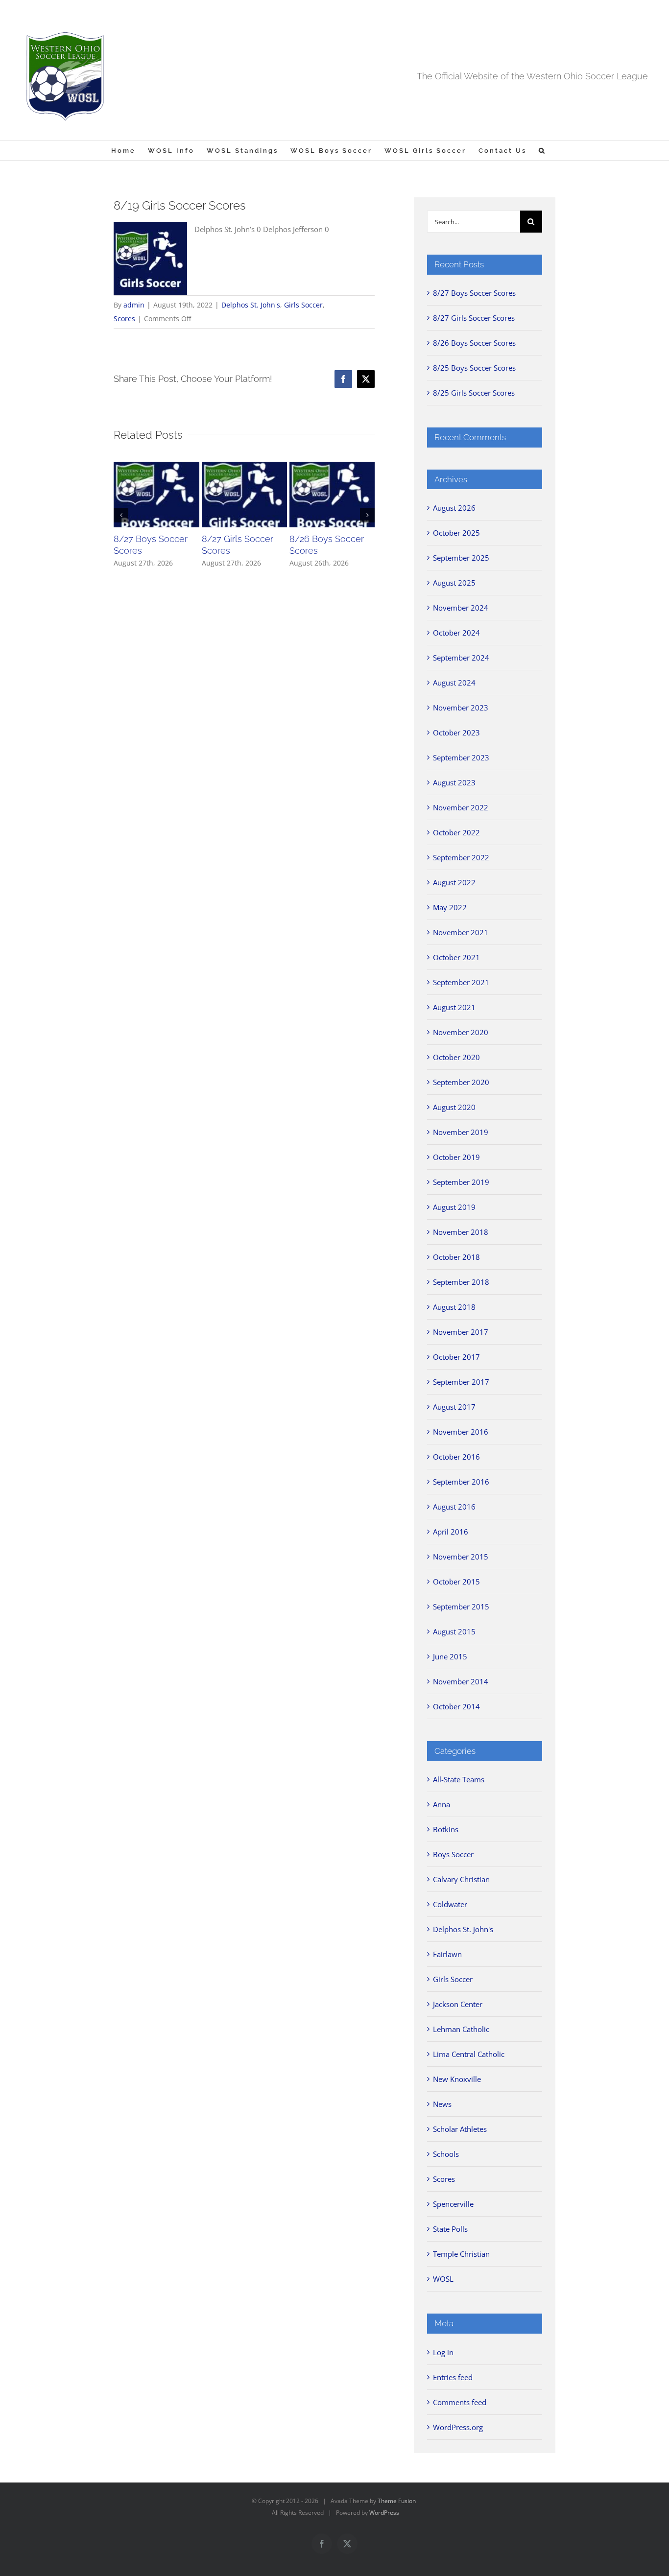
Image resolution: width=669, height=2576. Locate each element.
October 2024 (456, 633)
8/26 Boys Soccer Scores (474, 343)
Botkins (446, 1829)
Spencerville (453, 2204)
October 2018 (456, 1257)
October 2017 (456, 1357)
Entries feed (453, 2377)
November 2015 (461, 1557)
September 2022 (461, 857)
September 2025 (461, 558)
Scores (124, 319)
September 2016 (461, 1482)
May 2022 (450, 907)
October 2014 (456, 1706)
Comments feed (460, 2402)
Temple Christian (461, 2254)
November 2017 (461, 1332)
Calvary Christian (461, 1879)
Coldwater (450, 1904)
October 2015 (456, 1582)
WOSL (443, 2279)
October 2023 (456, 733)
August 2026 (454, 508)
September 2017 (461, 1382)
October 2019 (456, 1157)
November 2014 (461, 1681)
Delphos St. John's (251, 305)
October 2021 (456, 957)
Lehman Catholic (461, 2029)
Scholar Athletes (460, 2129)
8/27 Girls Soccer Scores (474, 318)
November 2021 (461, 932)
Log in (443, 2352)
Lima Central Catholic (469, 2054)
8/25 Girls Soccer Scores (474, 393)
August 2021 (454, 1007)
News (442, 2104)
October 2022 (456, 832)
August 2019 (454, 1207)
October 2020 (456, 1057)
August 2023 (454, 782)
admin (134, 305)
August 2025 (454, 583)
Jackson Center (458, 2004)
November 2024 (461, 608)
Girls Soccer (303, 305)
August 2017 (454, 1407)
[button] (542, 150)
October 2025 (456, 533)
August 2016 (454, 1507)
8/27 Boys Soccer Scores (474, 293)
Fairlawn (447, 1954)
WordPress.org (458, 2427)
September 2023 (461, 757)
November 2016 (461, 1432)
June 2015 (450, 1656)
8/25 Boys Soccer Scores (474, 368)
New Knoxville (457, 2079)
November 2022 (461, 807)
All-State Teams (459, 1779)
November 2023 (461, 708)
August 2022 (454, 882)
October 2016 (456, 1457)
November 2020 (461, 1032)
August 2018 (454, 1307)
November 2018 (461, 1232)
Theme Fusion (397, 2501)
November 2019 (461, 1132)
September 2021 (461, 982)
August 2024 (454, 683)
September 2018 (461, 1282)
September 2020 (461, 1082)
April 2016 (451, 1532)
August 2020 (454, 1107)
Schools (446, 2154)
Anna (442, 1804)
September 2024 (461, 658)
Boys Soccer (453, 1854)
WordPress (384, 2513)
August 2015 (454, 1631)
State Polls (450, 2229)
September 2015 (461, 1607)
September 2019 (461, 1182)
